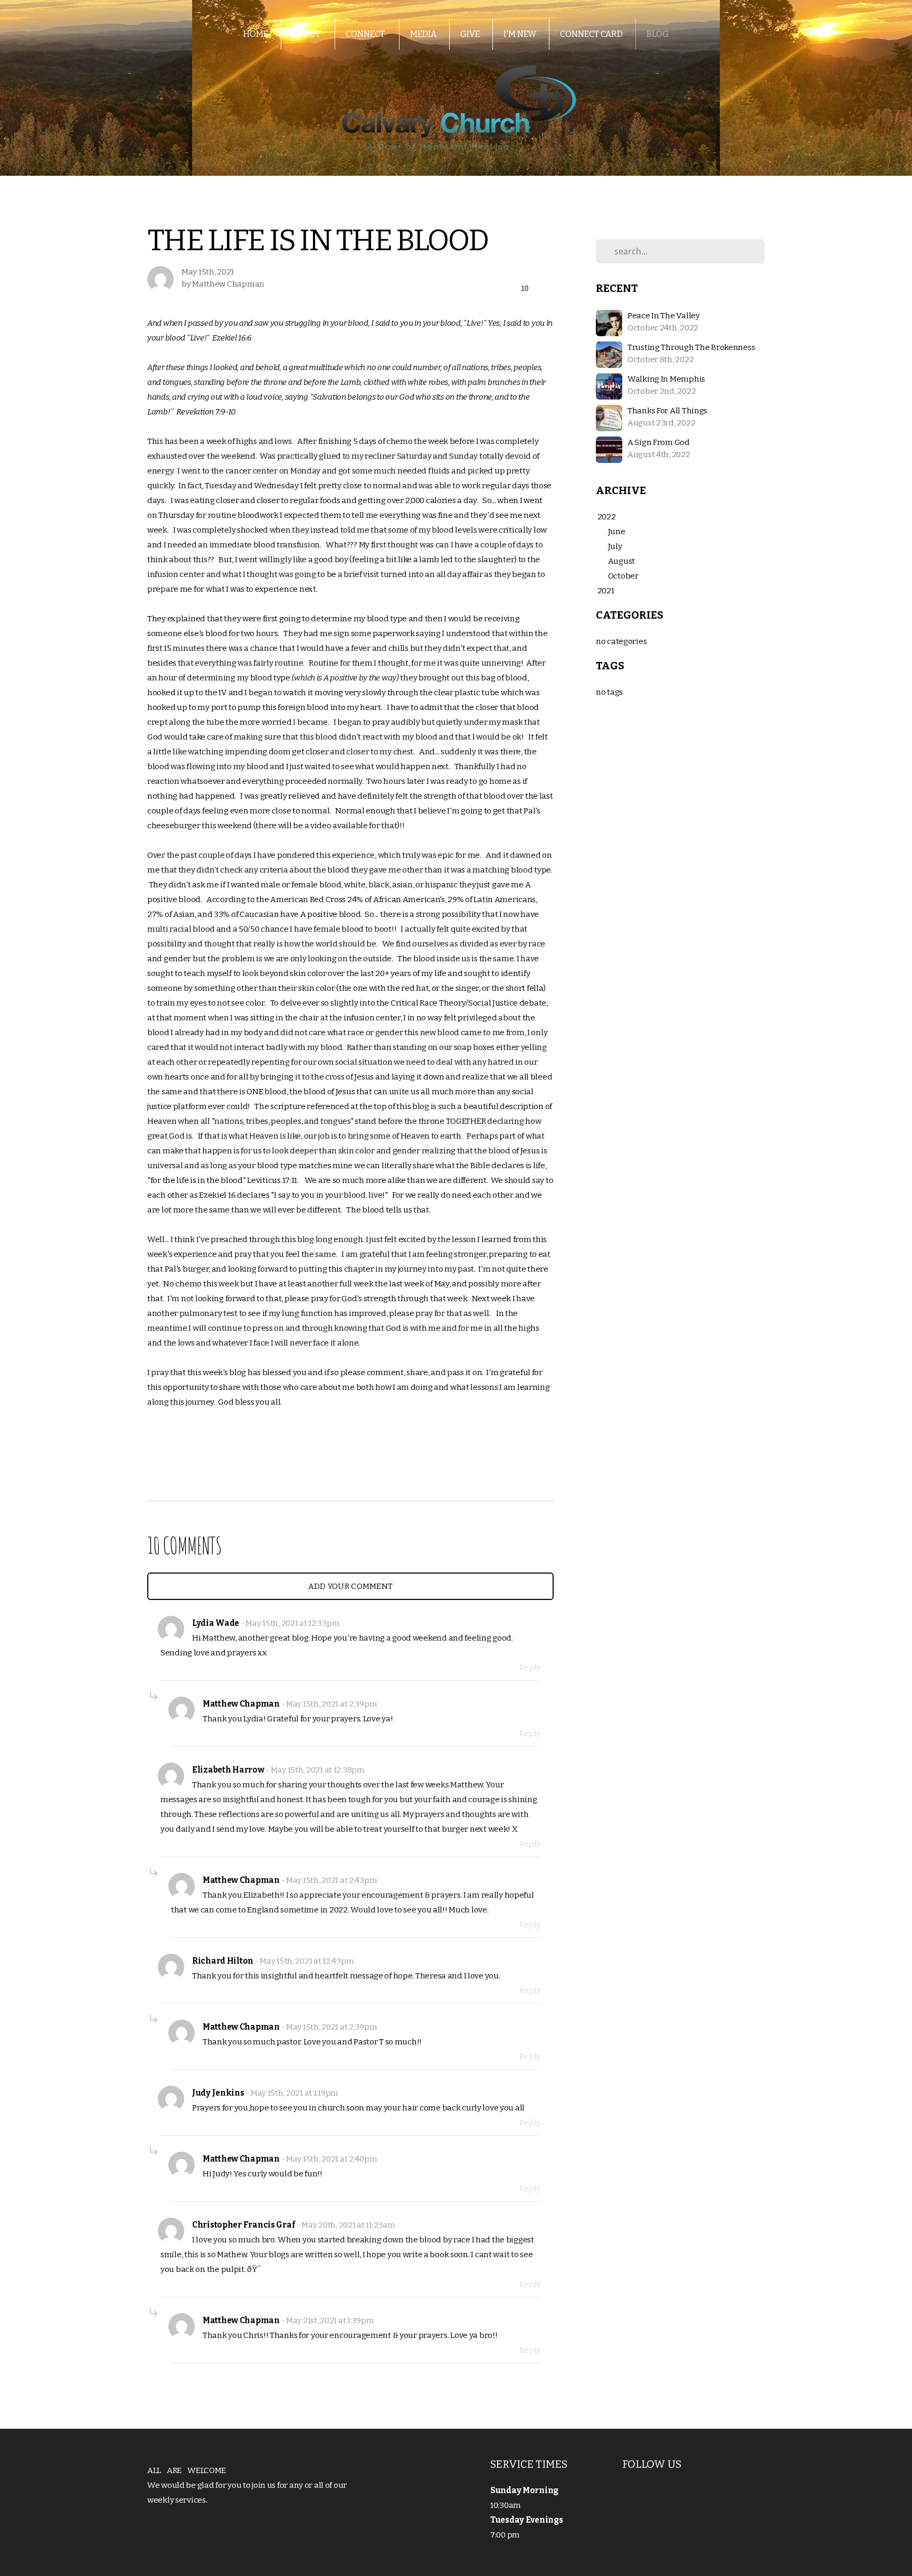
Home (256, 34)
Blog (658, 34)
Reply (530, 1668)
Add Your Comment (351, 1586)
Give (470, 34)
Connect (366, 34)
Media (423, 34)
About (307, 34)
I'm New (520, 34)
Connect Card (591, 34)
